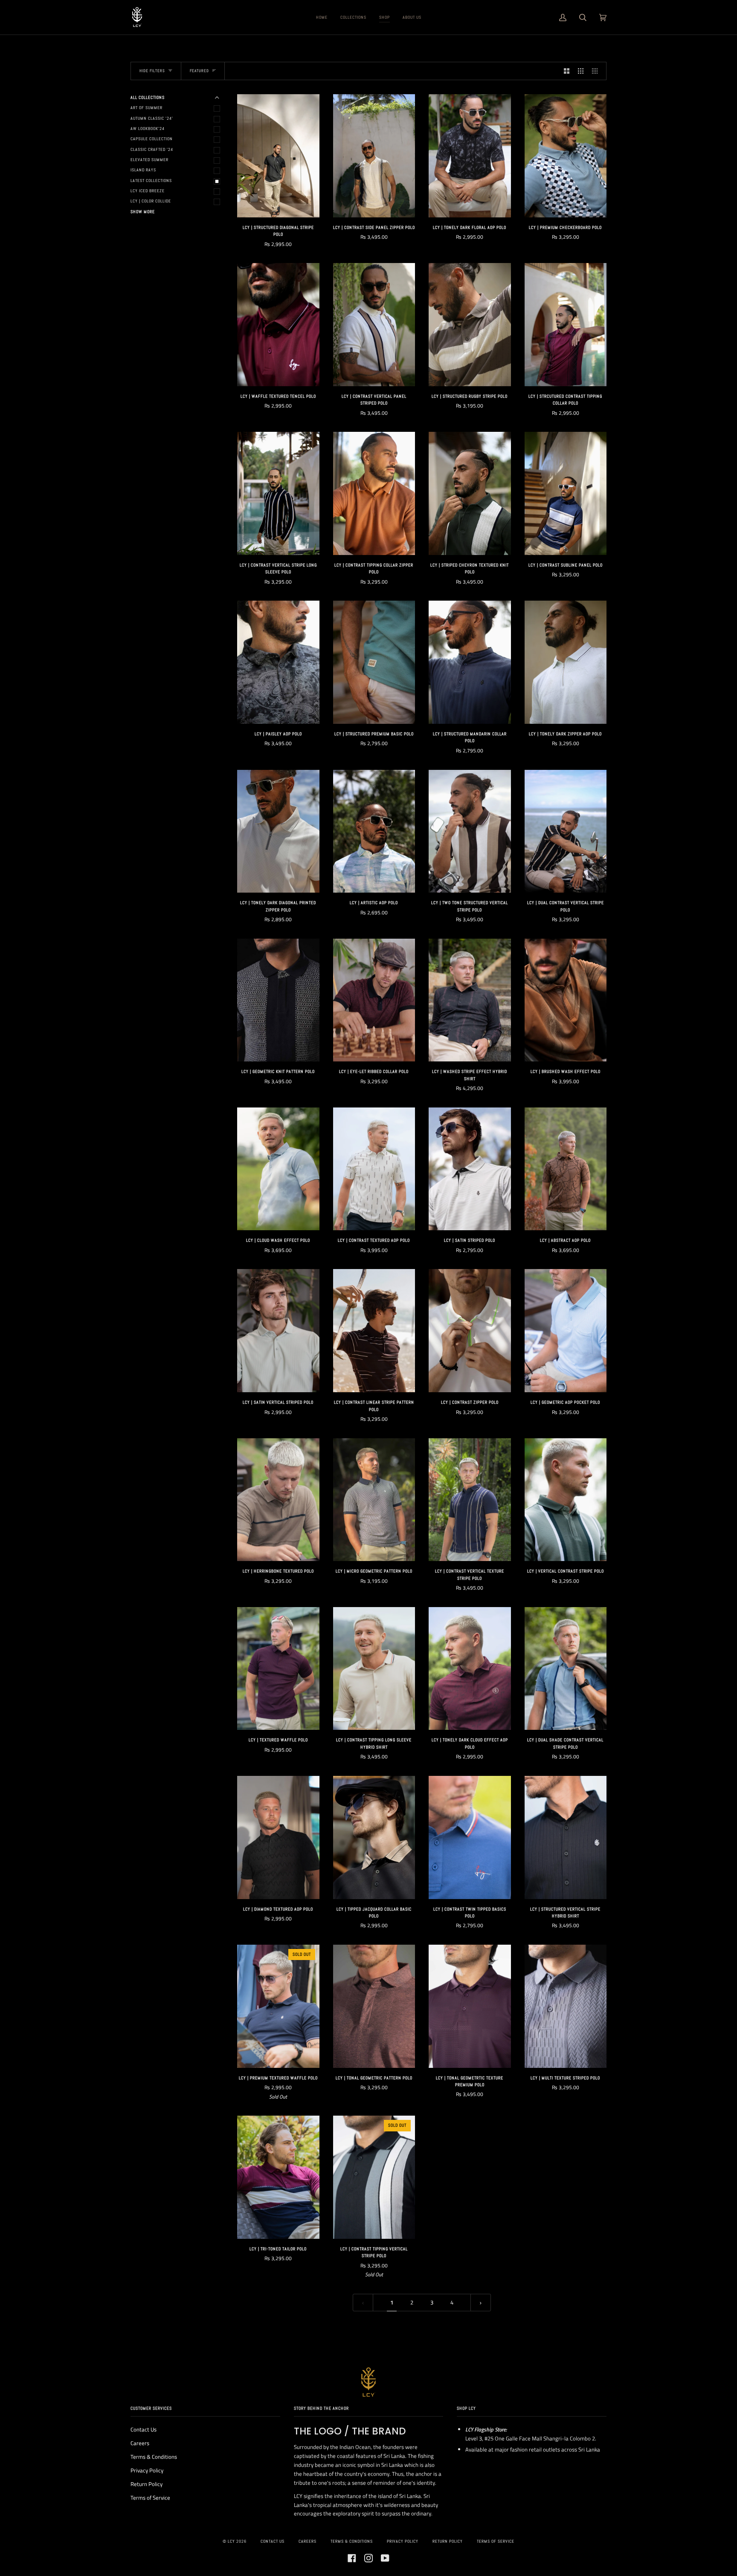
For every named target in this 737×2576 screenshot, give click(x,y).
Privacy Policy (147, 2470)
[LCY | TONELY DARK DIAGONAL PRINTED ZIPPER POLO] (278, 831)
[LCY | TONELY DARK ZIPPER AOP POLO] (566, 662)
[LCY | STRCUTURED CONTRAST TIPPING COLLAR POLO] (566, 325)
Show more (143, 212)
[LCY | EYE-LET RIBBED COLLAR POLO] (374, 1000)
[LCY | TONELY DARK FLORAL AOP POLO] (470, 156)
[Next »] (481, 2303)
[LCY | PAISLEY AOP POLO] (278, 662)
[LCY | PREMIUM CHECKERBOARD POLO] (566, 156)
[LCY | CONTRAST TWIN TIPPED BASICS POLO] (470, 1837)
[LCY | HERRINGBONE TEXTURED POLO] (278, 1500)
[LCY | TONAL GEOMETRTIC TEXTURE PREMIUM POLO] (470, 2006)
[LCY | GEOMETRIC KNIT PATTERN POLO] (278, 1000)
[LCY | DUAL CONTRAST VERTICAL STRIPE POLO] (566, 831)
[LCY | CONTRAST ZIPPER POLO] (470, 1331)
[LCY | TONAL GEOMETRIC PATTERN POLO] (374, 2006)
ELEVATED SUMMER (149, 160)
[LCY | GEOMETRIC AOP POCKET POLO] (566, 1331)
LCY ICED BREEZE (148, 191)
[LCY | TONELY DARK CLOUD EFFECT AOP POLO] (470, 1669)
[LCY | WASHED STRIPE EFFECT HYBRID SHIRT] (470, 1000)
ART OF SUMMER (147, 108)
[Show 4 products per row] (597, 71)
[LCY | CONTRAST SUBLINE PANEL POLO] (566, 493)
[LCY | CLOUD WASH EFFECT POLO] (278, 1169)
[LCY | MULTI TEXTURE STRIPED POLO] (566, 2006)
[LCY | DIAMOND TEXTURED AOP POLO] (278, 1837)
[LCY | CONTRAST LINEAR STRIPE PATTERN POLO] (374, 1331)
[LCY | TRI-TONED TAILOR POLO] (278, 2177)
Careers (140, 2443)
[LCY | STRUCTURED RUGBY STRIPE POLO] (470, 325)
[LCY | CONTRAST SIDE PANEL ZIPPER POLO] (374, 156)
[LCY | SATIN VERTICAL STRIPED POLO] (278, 1331)
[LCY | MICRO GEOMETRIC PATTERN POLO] (374, 1500)
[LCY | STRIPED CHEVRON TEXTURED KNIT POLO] (470, 493)
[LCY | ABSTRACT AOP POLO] (566, 1169)
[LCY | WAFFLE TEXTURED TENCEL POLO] (278, 325)
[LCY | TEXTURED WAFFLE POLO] (278, 1669)
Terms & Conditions (154, 2457)
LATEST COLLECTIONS (151, 181)
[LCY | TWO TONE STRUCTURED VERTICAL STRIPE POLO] (470, 831)
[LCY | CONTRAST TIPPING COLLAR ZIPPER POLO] (374, 493)
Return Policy (147, 2484)
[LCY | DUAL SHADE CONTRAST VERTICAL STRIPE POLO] (566, 1669)
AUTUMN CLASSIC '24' (152, 118)
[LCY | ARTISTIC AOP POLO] (374, 831)
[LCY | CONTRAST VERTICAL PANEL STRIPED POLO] (374, 325)
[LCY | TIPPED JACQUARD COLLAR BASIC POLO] (374, 1837)
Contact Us (144, 2429)
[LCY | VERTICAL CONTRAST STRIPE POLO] (566, 1500)
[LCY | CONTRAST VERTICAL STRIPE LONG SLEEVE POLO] (278, 493)
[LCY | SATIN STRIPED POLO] (470, 1169)
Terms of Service (150, 2498)
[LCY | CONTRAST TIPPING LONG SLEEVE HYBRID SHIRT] (374, 1669)
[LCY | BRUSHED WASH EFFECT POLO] (566, 1000)
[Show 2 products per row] (567, 71)
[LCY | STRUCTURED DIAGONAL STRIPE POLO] (278, 156)
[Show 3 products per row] (581, 71)
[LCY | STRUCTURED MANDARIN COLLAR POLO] (470, 662)
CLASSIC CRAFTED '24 (152, 149)
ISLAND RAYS (143, 170)
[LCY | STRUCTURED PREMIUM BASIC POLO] (374, 662)
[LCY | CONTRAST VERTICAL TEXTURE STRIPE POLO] (470, 1500)
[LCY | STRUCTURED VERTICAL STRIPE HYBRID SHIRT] (566, 1837)
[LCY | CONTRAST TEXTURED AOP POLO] (374, 1169)
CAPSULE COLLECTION (152, 139)
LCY (231, 2541)
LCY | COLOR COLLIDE (151, 201)
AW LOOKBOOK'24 (148, 129)
